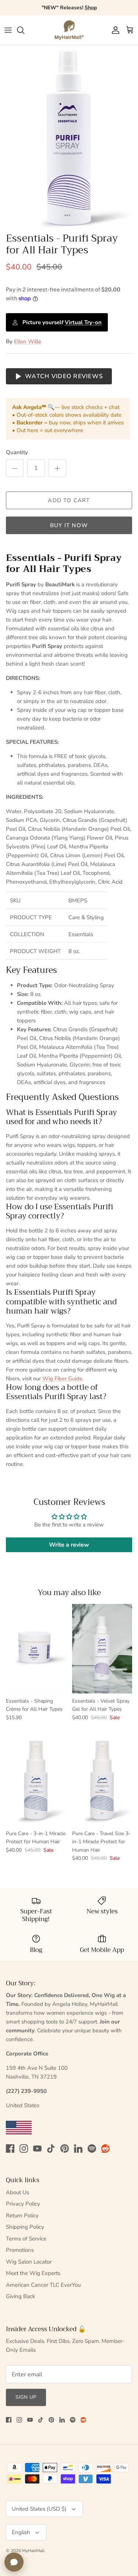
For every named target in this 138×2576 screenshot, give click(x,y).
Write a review (69, 1545)
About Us (17, 2192)
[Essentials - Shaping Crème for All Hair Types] (36, 1649)
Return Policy (22, 2215)
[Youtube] (37, 2149)
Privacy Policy (23, 2204)
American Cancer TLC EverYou (43, 2285)
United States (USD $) (39, 2509)
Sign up (26, 2397)
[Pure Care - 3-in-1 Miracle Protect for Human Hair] (36, 1781)
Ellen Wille (28, 341)
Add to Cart (69, 500)
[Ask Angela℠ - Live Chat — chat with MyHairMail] (14, 2562)
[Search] (24, 30)
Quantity (17, 452)
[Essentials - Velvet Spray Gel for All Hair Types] (102, 1649)
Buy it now (69, 525)
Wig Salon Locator (29, 2262)
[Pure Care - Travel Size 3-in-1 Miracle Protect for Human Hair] (102, 1781)
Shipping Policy (25, 2227)
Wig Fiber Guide (62, 1378)
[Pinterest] (65, 2149)
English (21, 2532)
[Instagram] (24, 2149)
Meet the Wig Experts (33, 2273)
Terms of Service (26, 2239)
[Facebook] (10, 2149)
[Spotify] (92, 2149)
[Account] (114, 30)
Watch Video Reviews (64, 376)
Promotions (20, 2250)
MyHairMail (33, 2551)
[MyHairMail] (69, 30)
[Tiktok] (51, 2149)
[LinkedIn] (78, 2149)
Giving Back (21, 2296)
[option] (69, 137)
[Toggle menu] (8, 30)
